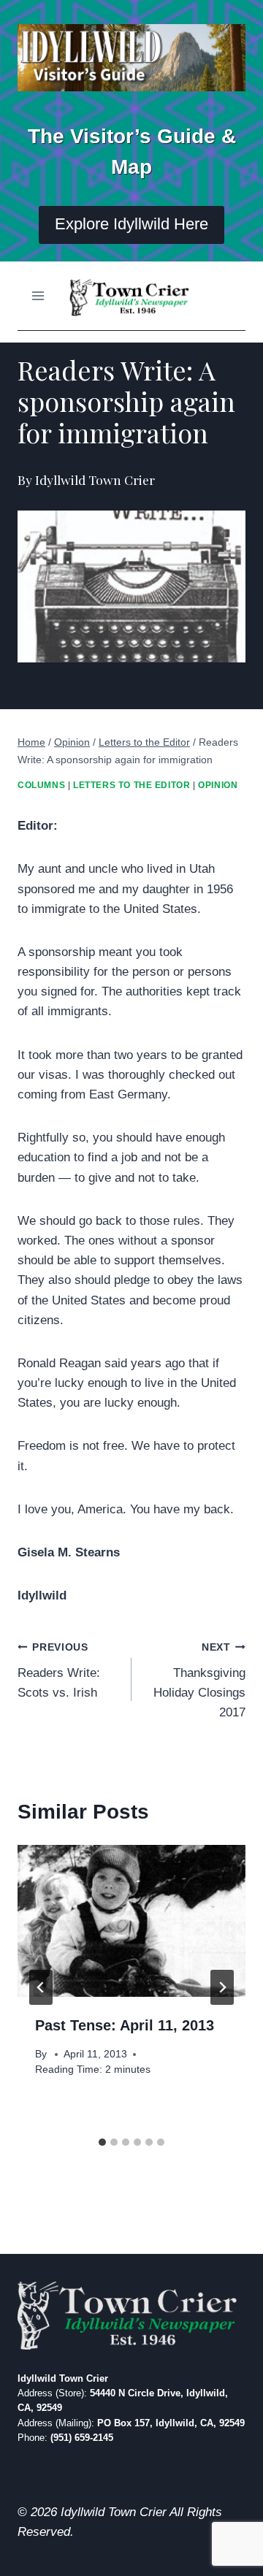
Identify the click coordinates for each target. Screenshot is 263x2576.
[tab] (102, 2142)
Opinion (218, 785)
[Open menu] (38, 295)
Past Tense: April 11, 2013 (125, 2025)
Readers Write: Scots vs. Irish (59, 1671)
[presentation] (131, 1921)
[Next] (222, 1987)
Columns (41, 785)
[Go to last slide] (41, 1987)
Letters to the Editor (132, 785)
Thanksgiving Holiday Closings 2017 (199, 1681)
